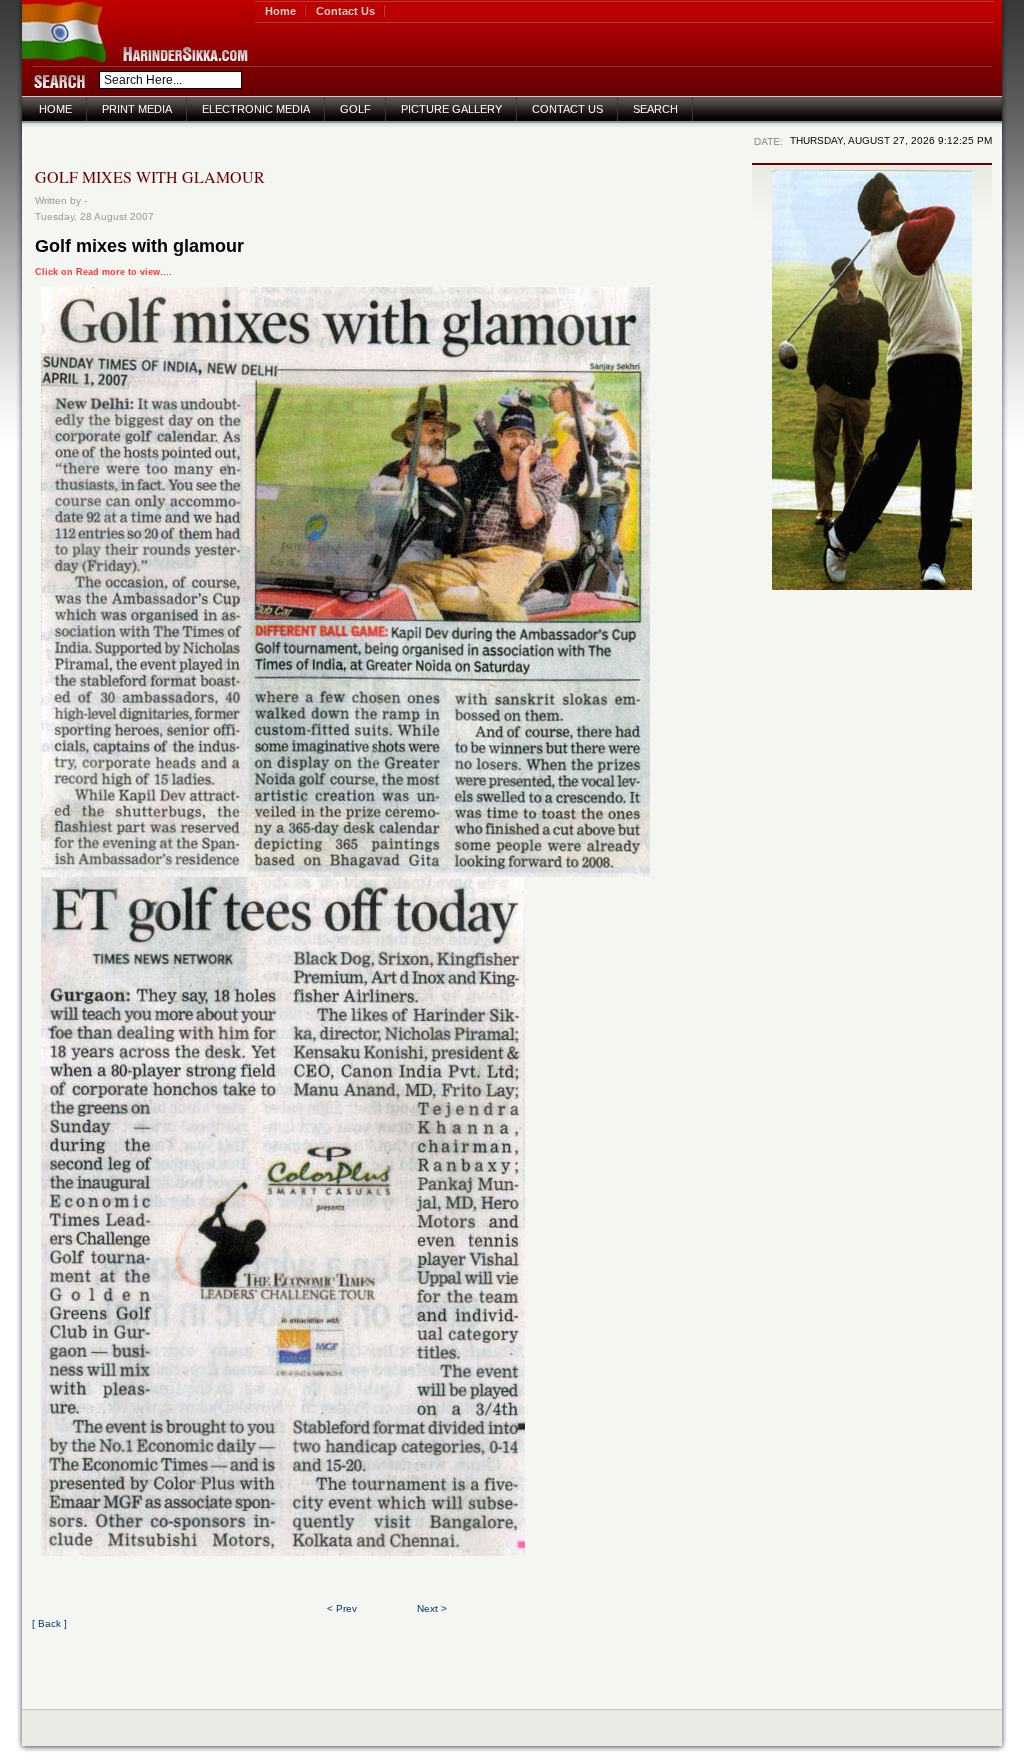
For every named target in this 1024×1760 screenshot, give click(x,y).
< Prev (342, 1608)
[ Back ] (49, 1623)
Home (280, 11)
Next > (432, 1608)
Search (655, 109)
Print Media (137, 109)
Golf (355, 109)
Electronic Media (256, 109)
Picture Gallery (451, 109)
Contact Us (345, 11)
